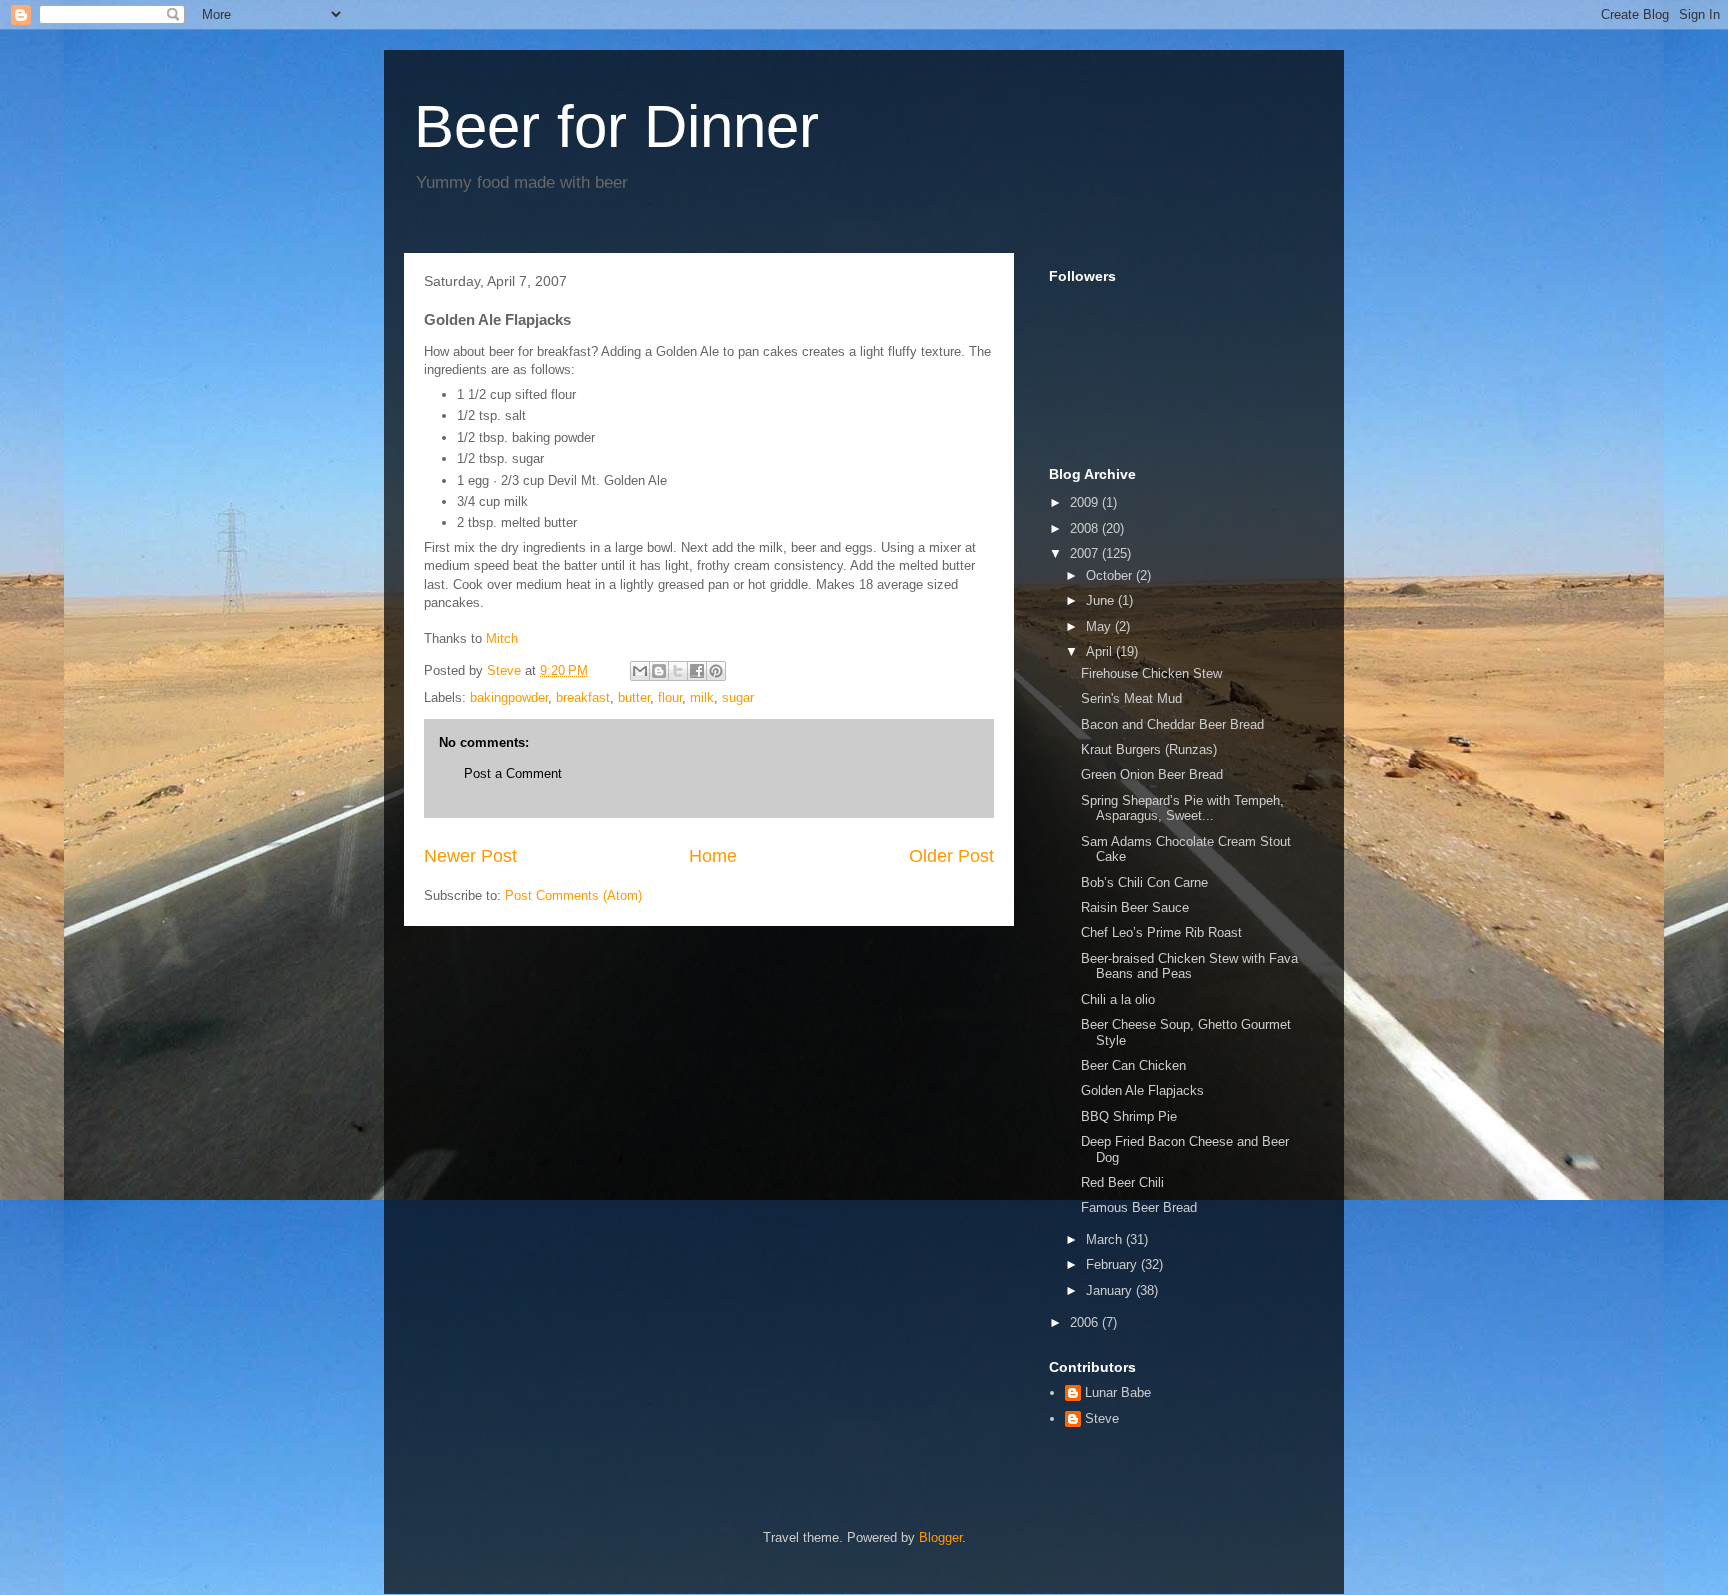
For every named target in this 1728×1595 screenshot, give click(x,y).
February (1113, 1264)
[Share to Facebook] (697, 671)
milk (702, 697)
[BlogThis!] (659, 671)
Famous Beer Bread (1139, 1207)
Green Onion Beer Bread (1152, 774)
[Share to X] (678, 671)
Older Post (951, 856)
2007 (1086, 553)
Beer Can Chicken (1133, 1065)
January (1111, 1290)
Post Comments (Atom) (573, 895)
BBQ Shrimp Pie (1129, 1116)
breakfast (583, 697)
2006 (1086, 1322)
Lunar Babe (1118, 1392)
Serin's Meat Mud (1131, 698)
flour (670, 697)
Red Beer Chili (1122, 1182)
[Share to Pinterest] (716, 671)
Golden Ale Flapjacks (1142, 1090)
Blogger (940, 1537)
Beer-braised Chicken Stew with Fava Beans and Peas (1189, 966)
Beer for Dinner (616, 126)
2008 (1086, 528)
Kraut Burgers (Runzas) (1149, 749)
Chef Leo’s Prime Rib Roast (1161, 932)
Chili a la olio (1118, 999)
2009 (1086, 502)
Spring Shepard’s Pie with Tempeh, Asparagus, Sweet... (1182, 808)
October (1111, 575)
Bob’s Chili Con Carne (1144, 882)
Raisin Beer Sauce (1135, 907)
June (1102, 600)
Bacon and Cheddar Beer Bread (1172, 724)
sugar (738, 697)
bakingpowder (509, 697)
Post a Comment (513, 773)
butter (634, 697)
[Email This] (640, 671)
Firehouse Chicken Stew (1151, 673)
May (1100, 626)
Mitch (502, 638)
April (1101, 651)
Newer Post (470, 856)
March (1106, 1239)
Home (713, 856)
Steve (1102, 1418)
